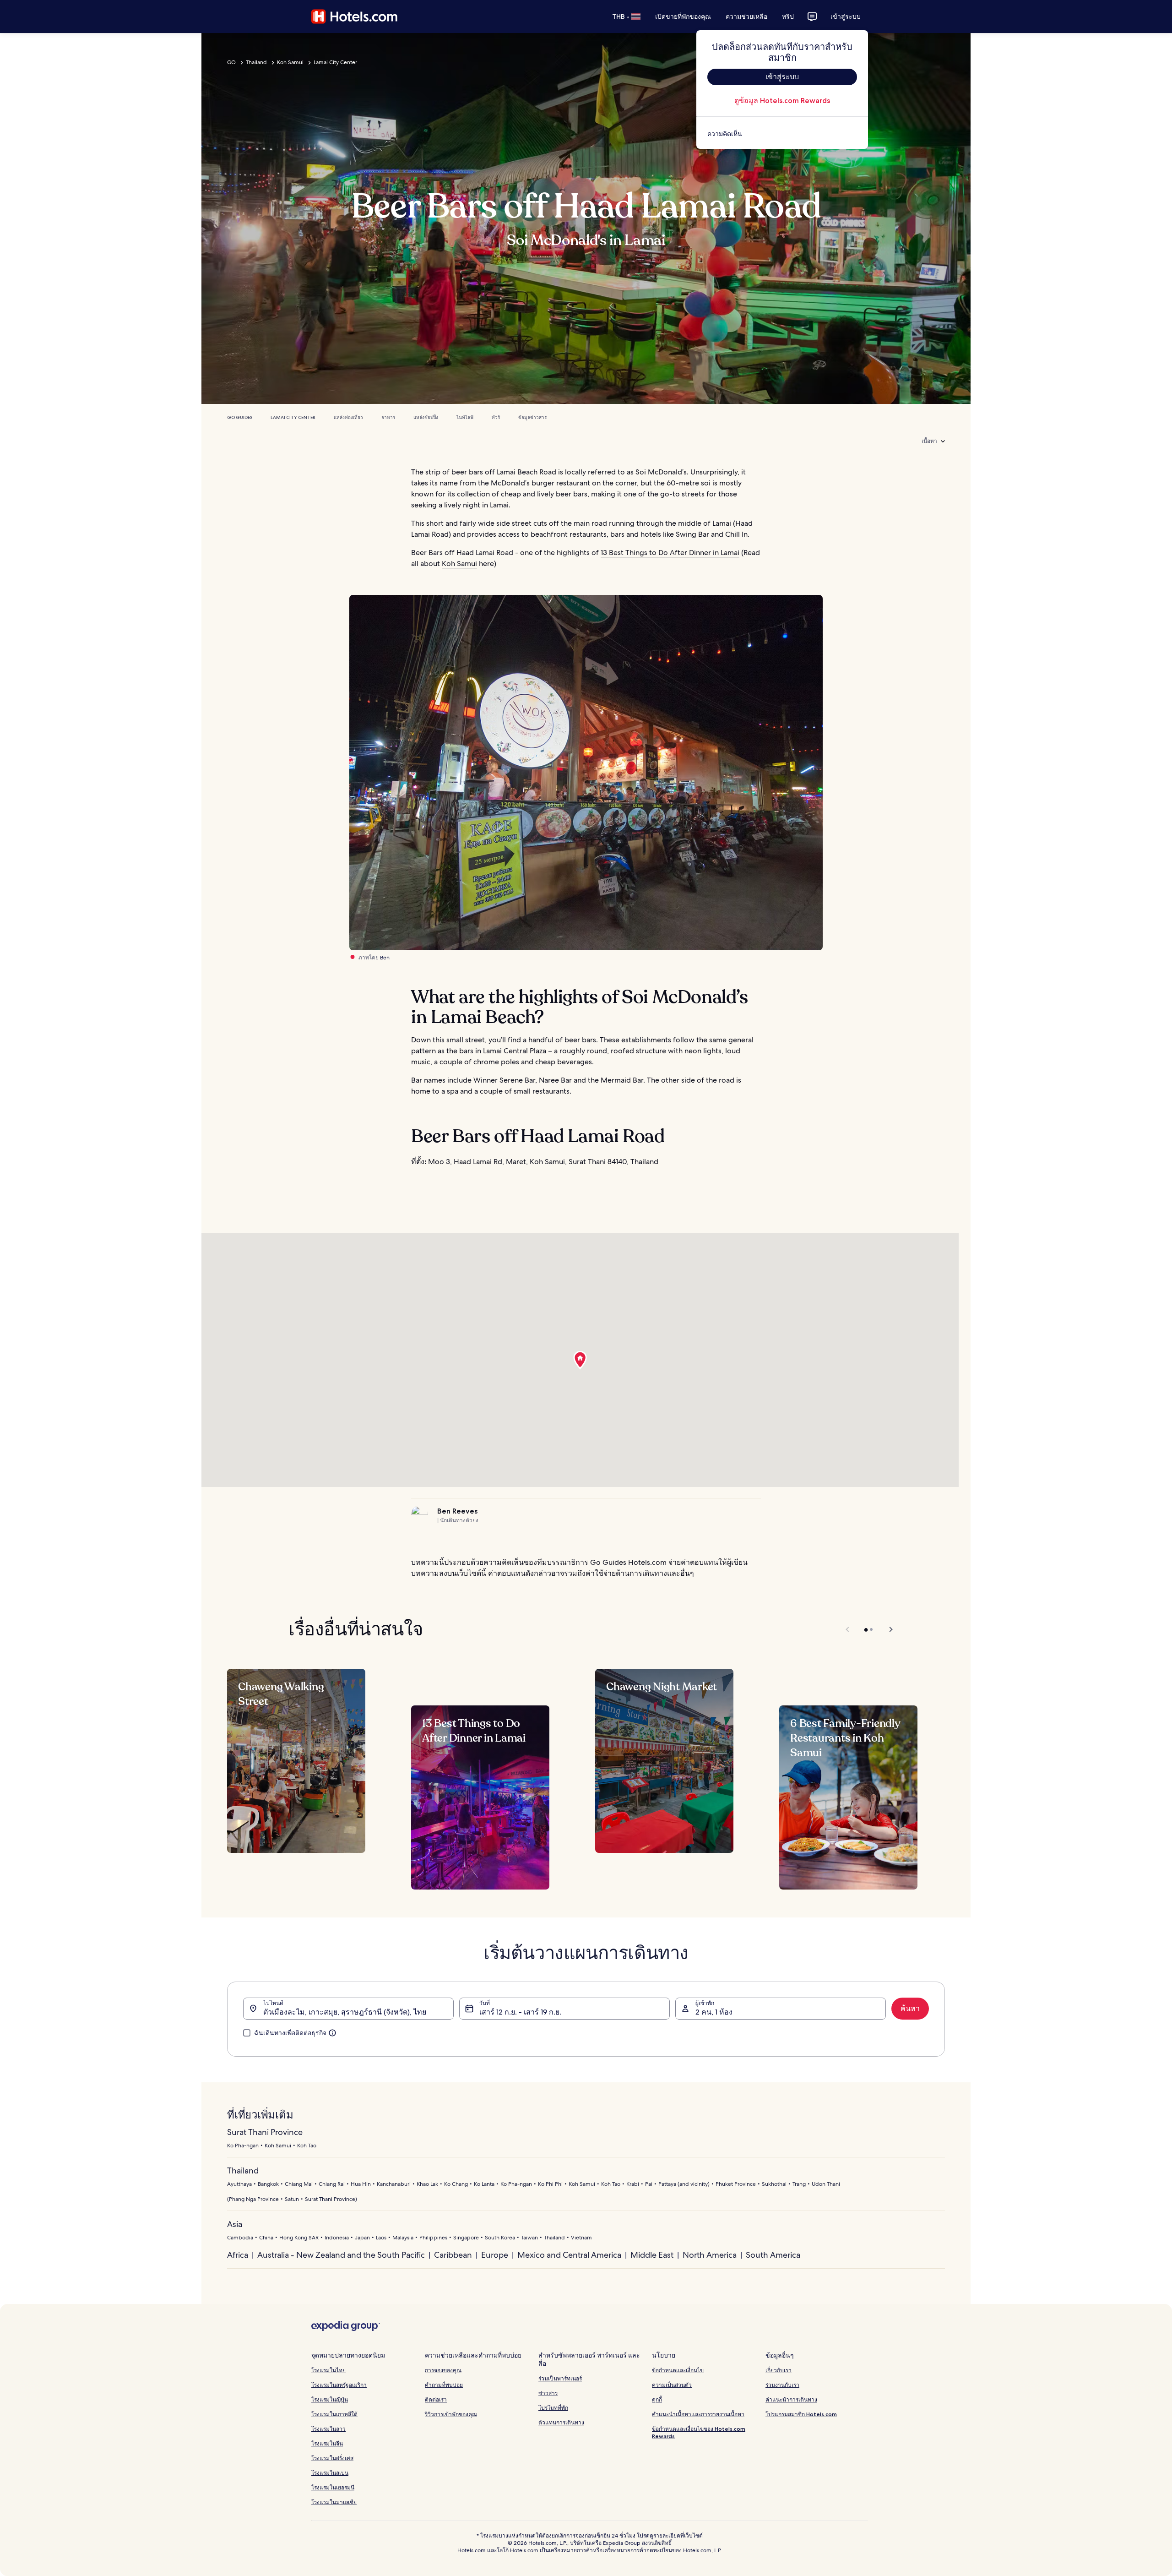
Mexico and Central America (569, 2255)
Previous (848, 1629)
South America (773, 2255)
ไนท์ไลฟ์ (465, 417)
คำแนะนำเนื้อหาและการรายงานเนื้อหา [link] (698, 2414)
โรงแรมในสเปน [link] (330, 2473)
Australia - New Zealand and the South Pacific (341, 2255)
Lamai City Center (335, 62)
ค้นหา (910, 2008)
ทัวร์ (496, 417)
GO (231, 62)
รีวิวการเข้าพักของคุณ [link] (451, 2414)
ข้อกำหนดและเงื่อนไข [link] (678, 2370)
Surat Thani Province (265, 2132)
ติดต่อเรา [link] (436, 2399)
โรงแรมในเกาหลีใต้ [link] (334, 2414)
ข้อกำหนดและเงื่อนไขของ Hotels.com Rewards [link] (699, 2432)
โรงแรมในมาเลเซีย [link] (334, 2502)
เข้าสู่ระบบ (846, 16)
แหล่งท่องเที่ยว (348, 417)
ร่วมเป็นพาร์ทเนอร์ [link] (560, 2378)
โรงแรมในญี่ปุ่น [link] (330, 2399)
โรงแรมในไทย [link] (328, 2370)
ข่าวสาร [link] (548, 2393)
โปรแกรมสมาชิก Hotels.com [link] (801, 2414)
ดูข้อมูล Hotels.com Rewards (782, 101)
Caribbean (453, 2255)
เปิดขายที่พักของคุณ (683, 16)
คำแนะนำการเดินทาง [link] (791, 2399)
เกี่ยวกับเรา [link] (779, 2370)
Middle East (652, 2255)
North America (710, 2255)
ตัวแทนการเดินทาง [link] (561, 2422)
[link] (782, 134)
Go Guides (240, 417)
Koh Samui (290, 62)
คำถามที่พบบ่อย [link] (444, 2385)
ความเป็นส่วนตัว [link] (672, 2385)
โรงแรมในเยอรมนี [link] (333, 2487)
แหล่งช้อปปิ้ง (426, 417)
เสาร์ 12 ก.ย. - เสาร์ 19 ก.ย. (520, 2012)
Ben (385, 958)
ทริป (788, 16)
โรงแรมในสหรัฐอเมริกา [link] (339, 2385)
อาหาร (388, 417)
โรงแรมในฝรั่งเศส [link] (332, 2458)
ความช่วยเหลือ (746, 16)
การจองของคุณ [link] (443, 2370)
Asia (235, 2224)
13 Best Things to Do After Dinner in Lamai (670, 553)
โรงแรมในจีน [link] (327, 2443)
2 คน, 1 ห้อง (714, 2012)
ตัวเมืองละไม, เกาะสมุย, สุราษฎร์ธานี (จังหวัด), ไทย (345, 2012)
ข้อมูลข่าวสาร (532, 417)
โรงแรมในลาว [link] (328, 2429)
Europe (495, 2255)
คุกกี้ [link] (657, 2399)
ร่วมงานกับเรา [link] (782, 2385)
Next (887, 1629)
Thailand (256, 62)
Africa (238, 2255)
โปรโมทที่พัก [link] (553, 2408)
